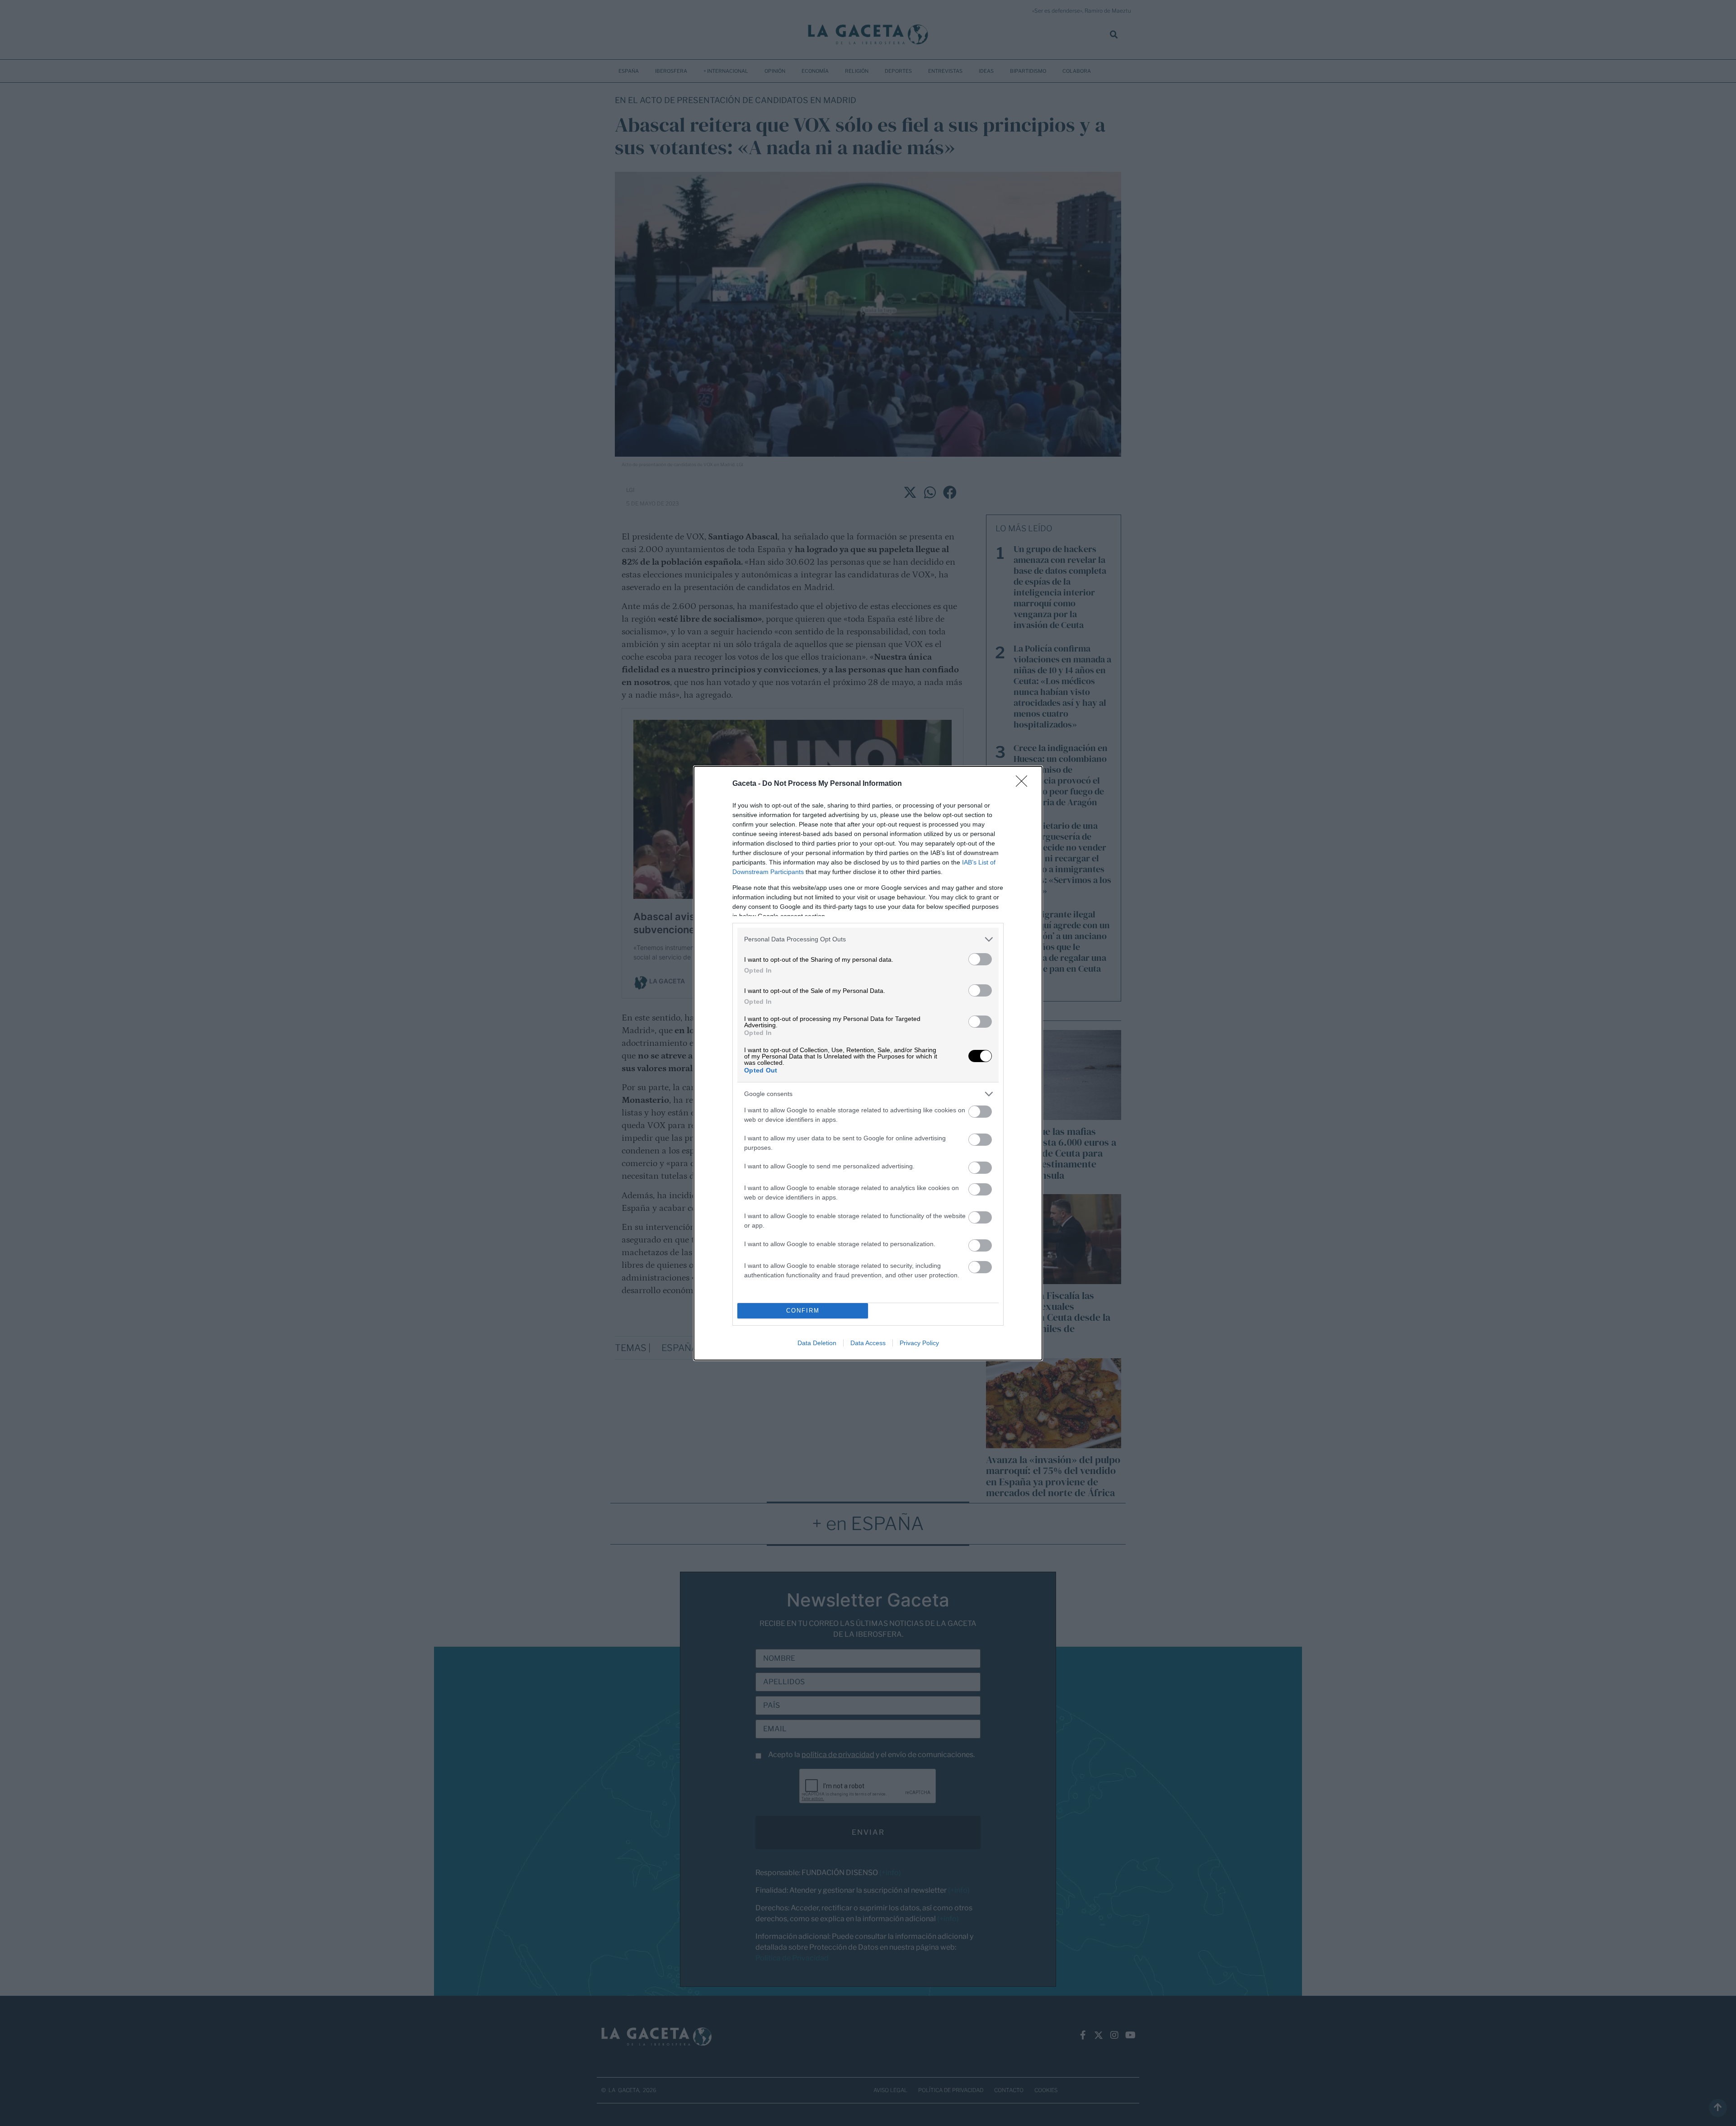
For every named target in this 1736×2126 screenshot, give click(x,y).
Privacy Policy (919, 1343)
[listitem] (868, 939)
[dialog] (868, 1063)
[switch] (980, 959)
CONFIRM (803, 1311)
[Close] (1024, 784)
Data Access (868, 1343)
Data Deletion (817, 1343)
